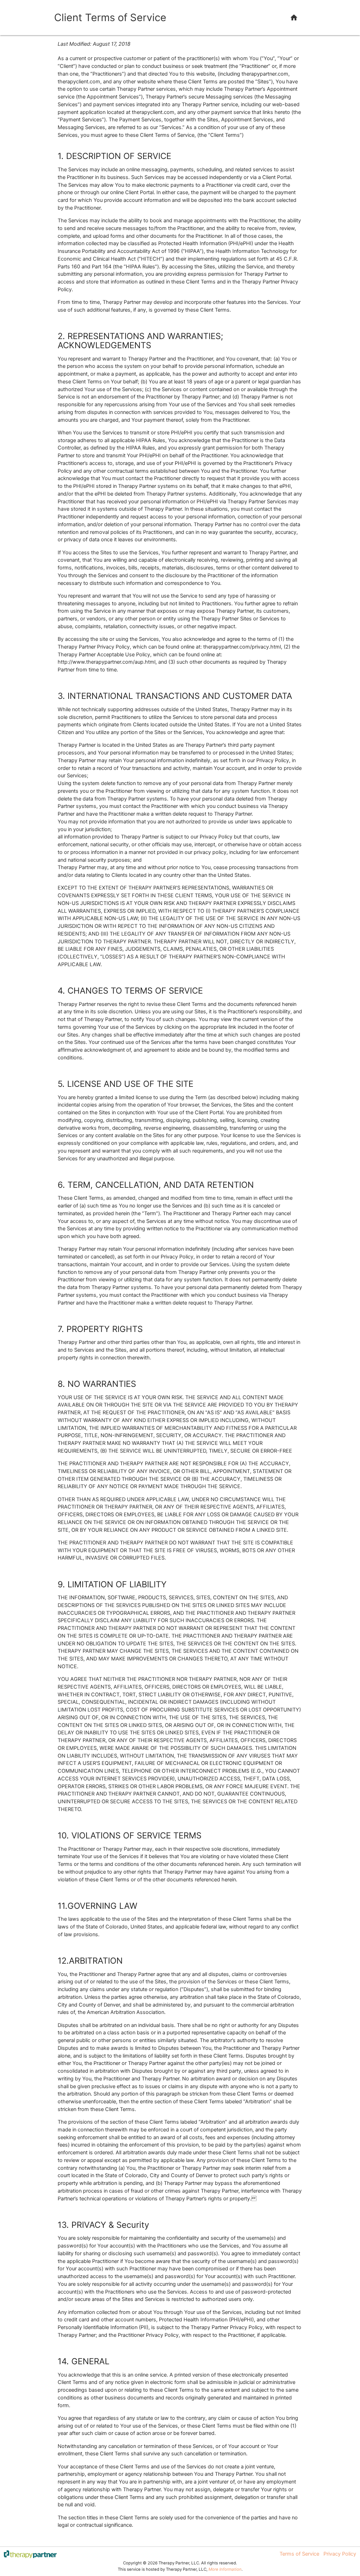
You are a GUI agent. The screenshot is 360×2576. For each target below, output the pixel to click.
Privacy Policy (340, 2554)
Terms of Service (299, 2554)
